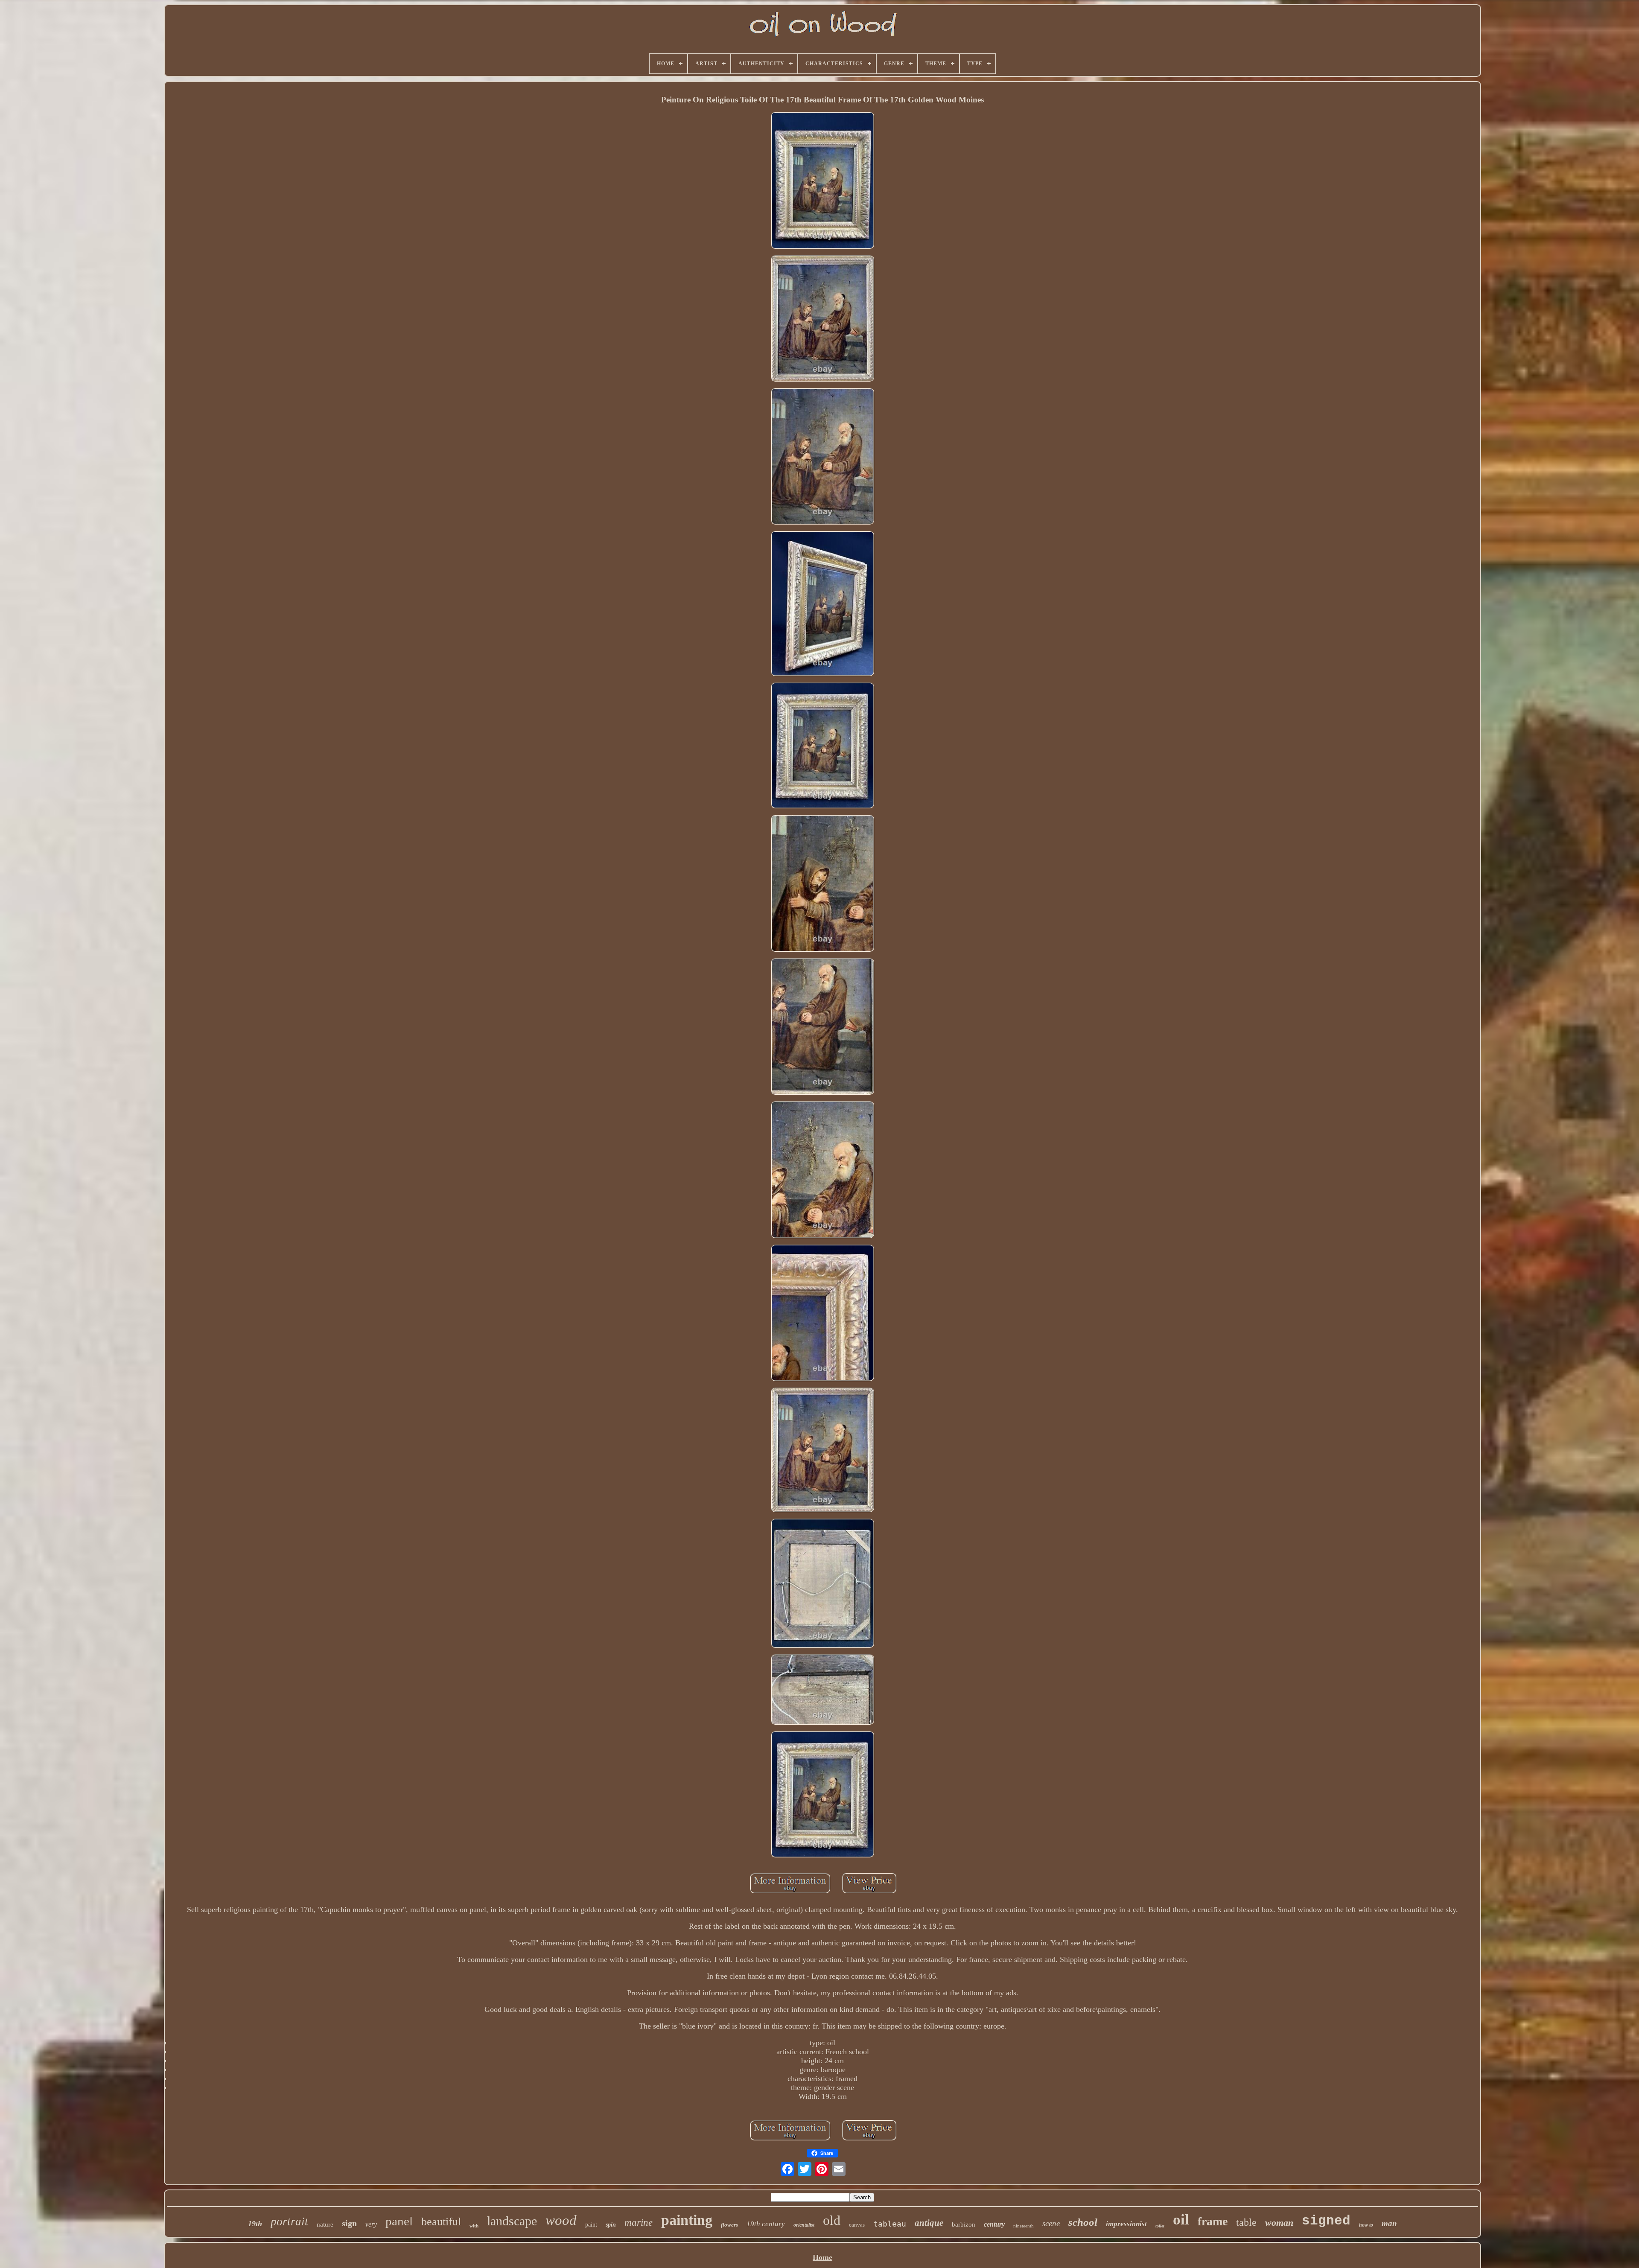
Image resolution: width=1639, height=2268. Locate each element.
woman (1279, 2223)
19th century (766, 2224)
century (994, 2224)
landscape (512, 2221)
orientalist (804, 2225)
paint (591, 2225)
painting (687, 2220)
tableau (890, 2224)
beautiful (441, 2222)
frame (1213, 2221)
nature (325, 2224)
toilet (1160, 2226)
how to (1366, 2225)
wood (561, 2220)
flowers (729, 2225)
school (1083, 2222)
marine (639, 2223)
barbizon (964, 2224)
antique (929, 2223)
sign (349, 2223)
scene (1051, 2223)
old (832, 2220)
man (1389, 2223)
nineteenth (1024, 2226)
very (371, 2224)
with (474, 2226)
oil (1181, 2220)
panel (399, 2221)
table (1246, 2222)
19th (255, 2224)
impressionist (1126, 2224)
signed (1326, 2221)
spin (611, 2225)
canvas (857, 2225)
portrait (289, 2221)
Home (822, 2257)
